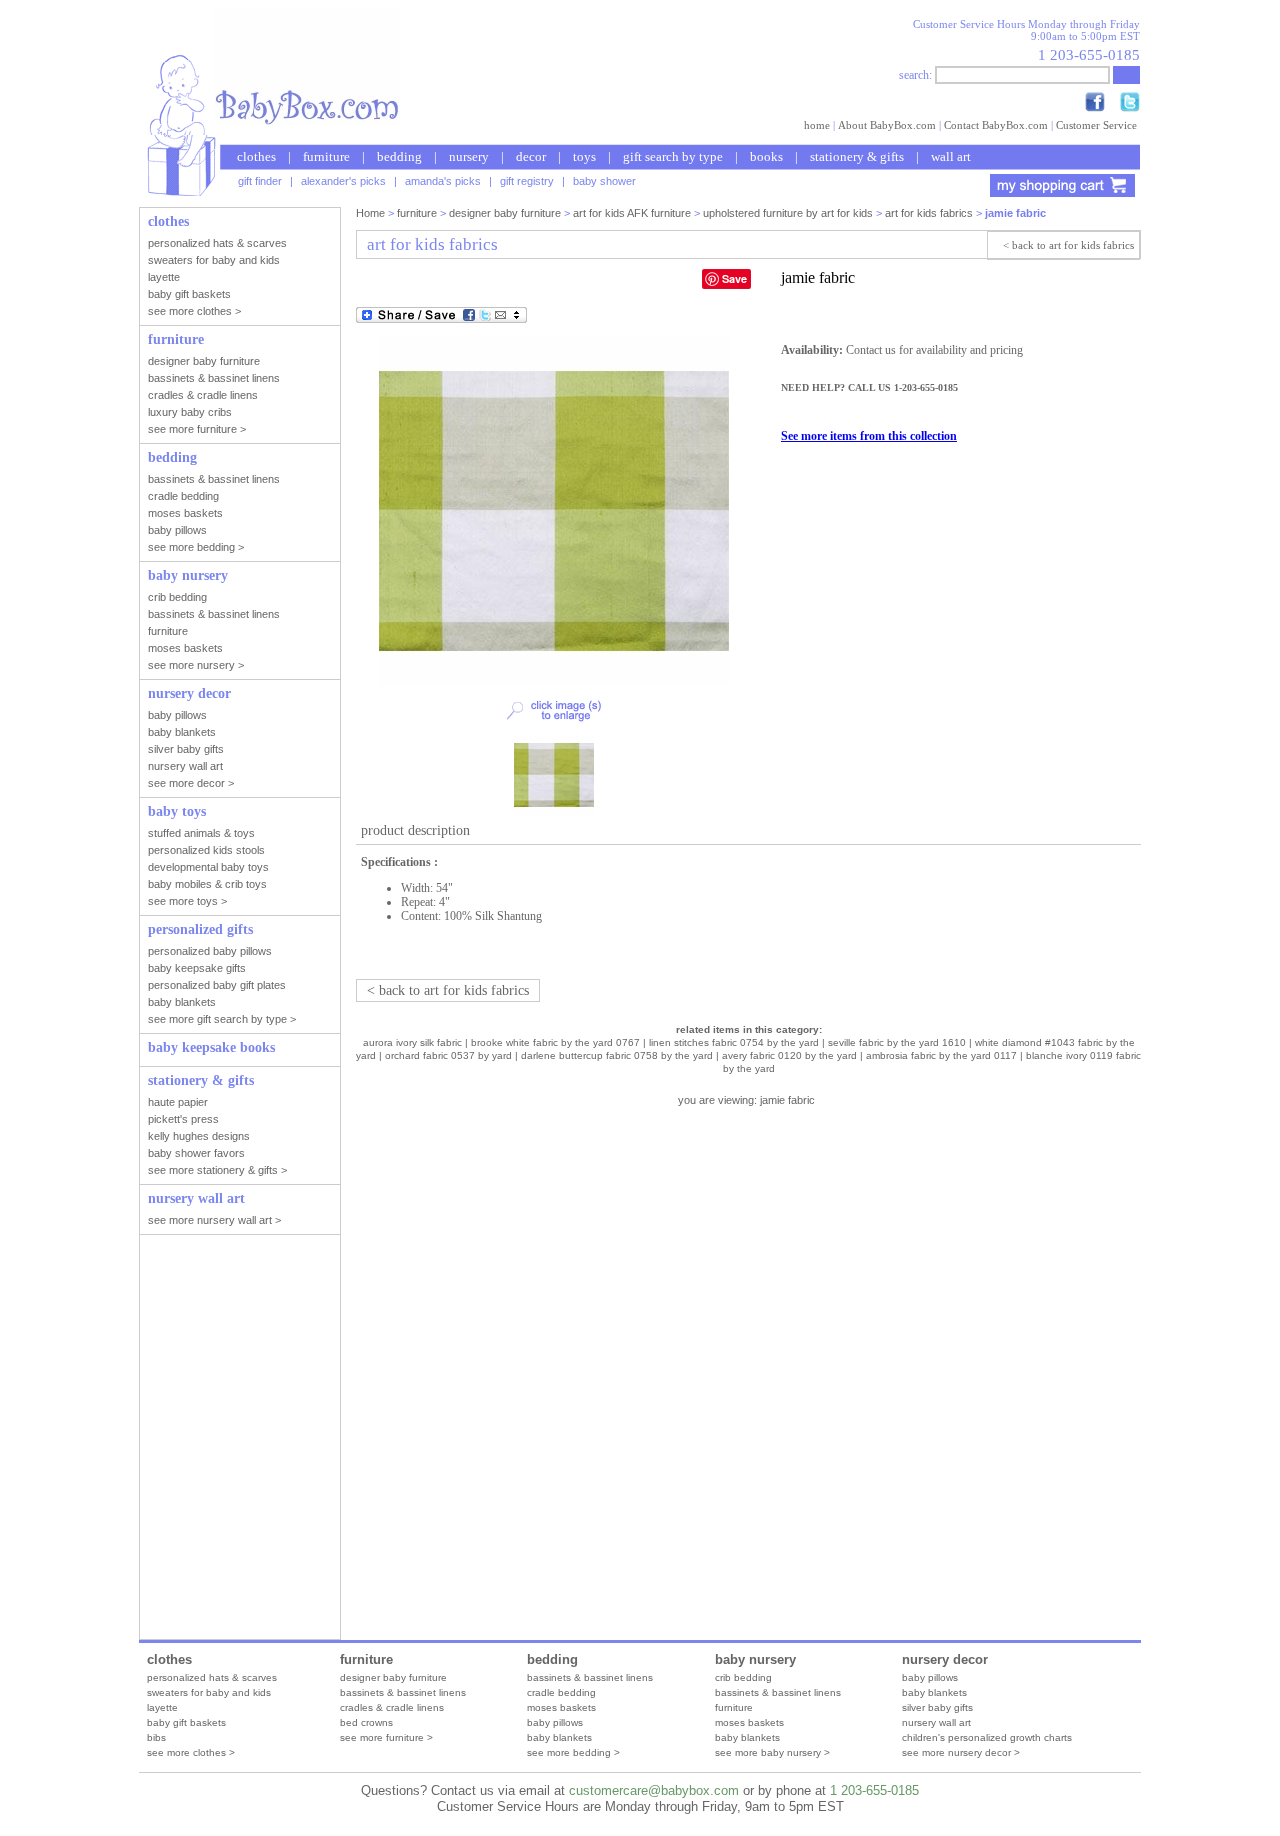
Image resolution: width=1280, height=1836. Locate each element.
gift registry (527, 181)
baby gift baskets (186, 1722)
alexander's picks (343, 181)
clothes (256, 156)
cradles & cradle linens (392, 1707)
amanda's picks (443, 181)
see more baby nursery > (772, 1752)
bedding (399, 156)
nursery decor (945, 1659)
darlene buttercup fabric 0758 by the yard (617, 1055)
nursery (469, 156)
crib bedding (743, 1677)
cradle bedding (561, 1692)
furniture (326, 156)
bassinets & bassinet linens (403, 1692)
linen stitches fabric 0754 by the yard (734, 1042)
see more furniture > (386, 1737)
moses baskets (561, 1707)
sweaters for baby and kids (209, 1692)
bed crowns (366, 1722)
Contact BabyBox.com (996, 125)
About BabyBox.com (887, 125)
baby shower (604, 181)
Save (734, 278)
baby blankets (559, 1737)
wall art (951, 156)
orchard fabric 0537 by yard (448, 1055)
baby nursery (755, 1659)
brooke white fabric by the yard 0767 (555, 1042)
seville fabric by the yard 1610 (897, 1042)
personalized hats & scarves (212, 1677)
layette (162, 1707)
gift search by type (673, 156)
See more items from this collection (869, 436)
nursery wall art (936, 1722)
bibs (156, 1737)
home (817, 125)
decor (531, 156)
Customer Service (1096, 125)
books (766, 156)
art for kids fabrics (929, 213)
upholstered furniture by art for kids (788, 213)
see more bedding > (573, 1752)
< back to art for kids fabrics (1068, 245)
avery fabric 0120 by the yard (789, 1055)
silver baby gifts (937, 1707)
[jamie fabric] (554, 682)
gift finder (260, 181)
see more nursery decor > (961, 1752)
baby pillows (555, 1722)
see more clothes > (191, 1752)
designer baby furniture (505, 213)
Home (370, 213)
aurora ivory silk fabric (412, 1042)
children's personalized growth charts (987, 1737)
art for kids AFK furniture (632, 213)
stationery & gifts (857, 156)
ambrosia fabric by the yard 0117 (941, 1055)
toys (584, 156)
